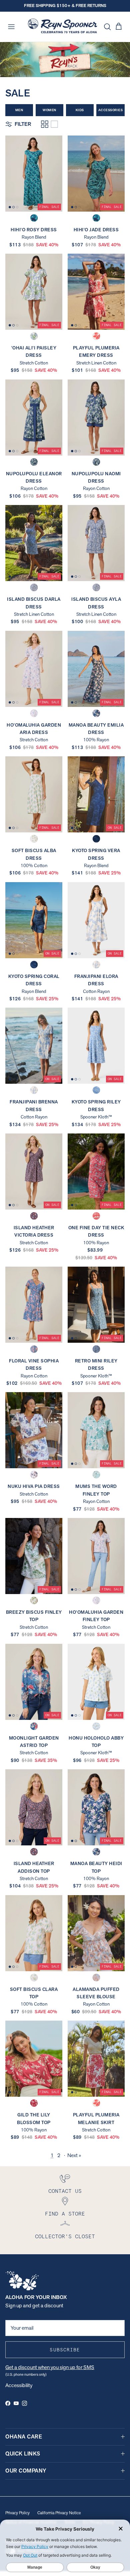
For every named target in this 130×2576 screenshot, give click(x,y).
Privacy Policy (17, 2513)
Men (19, 110)
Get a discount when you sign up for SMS (50, 2367)
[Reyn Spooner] (62, 27)
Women (49, 110)
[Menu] (11, 27)
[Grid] (45, 124)
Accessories (111, 110)
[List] (54, 124)
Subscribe (65, 2350)
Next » (74, 2155)
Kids (80, 110)
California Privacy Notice (59, 2513)
